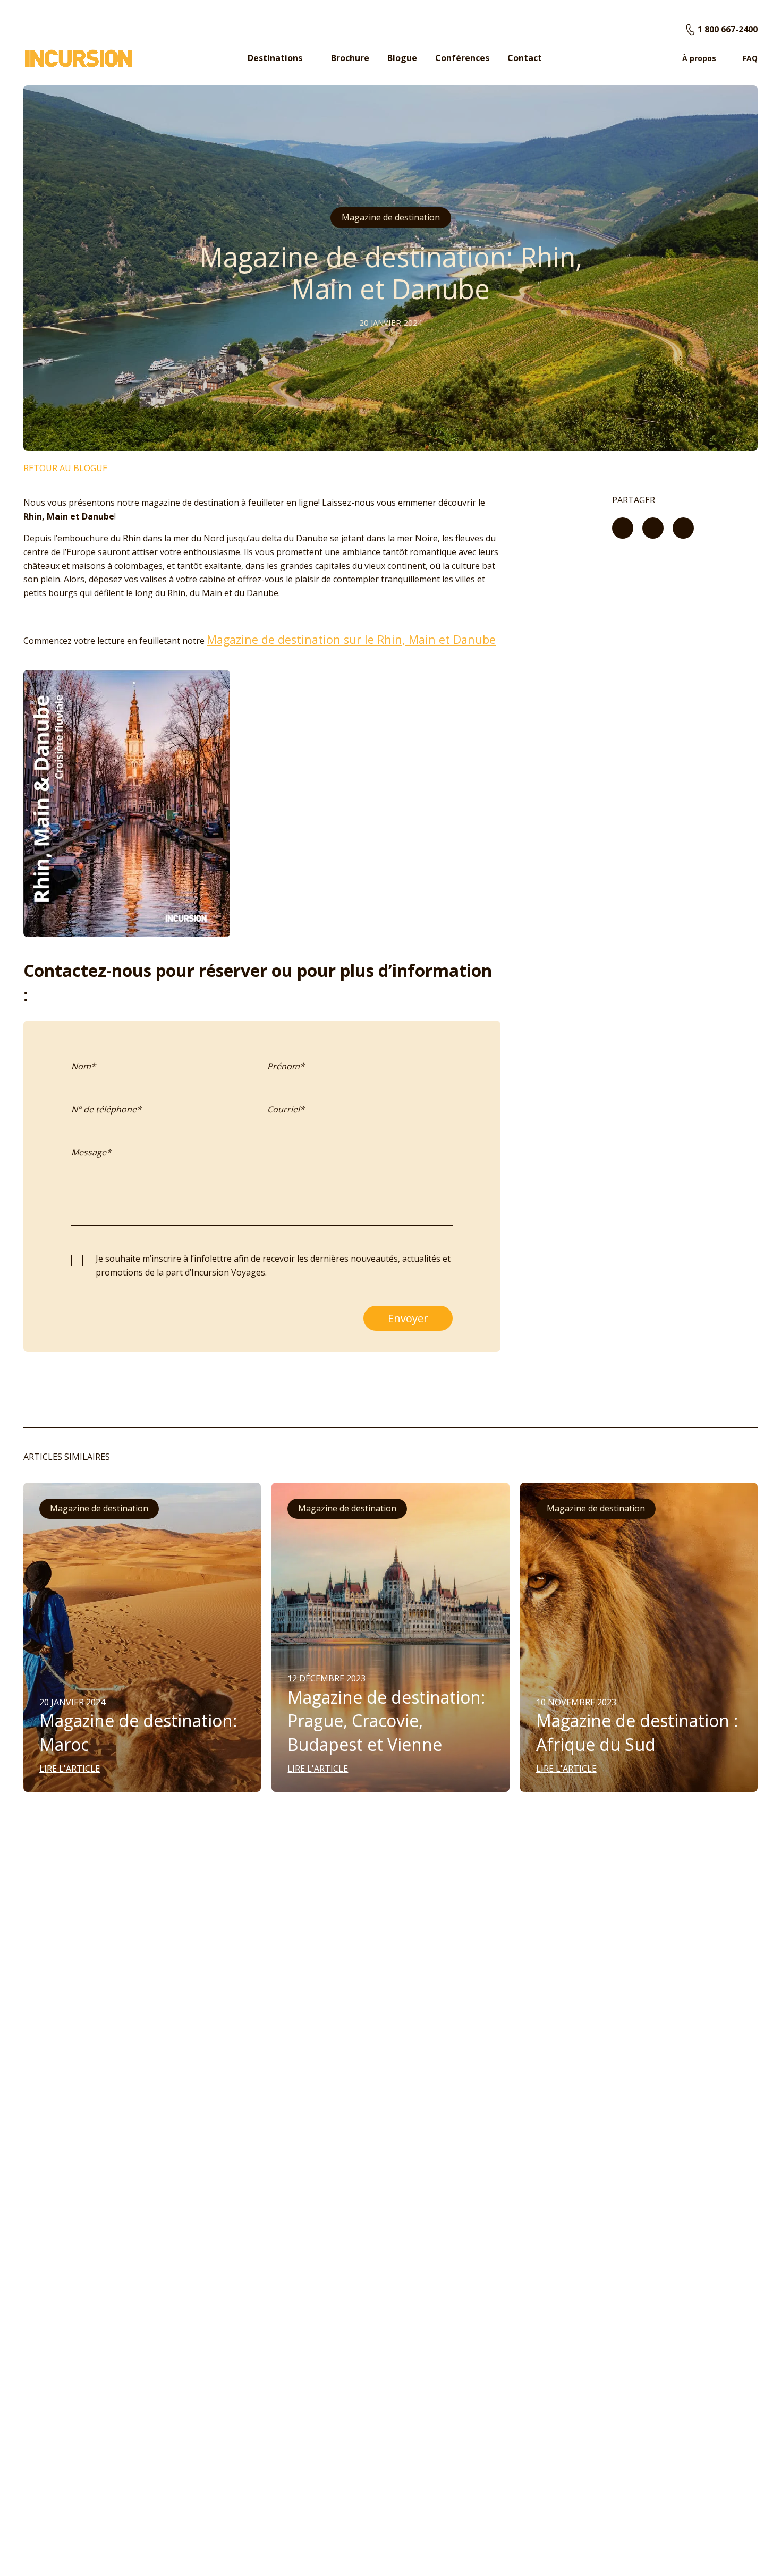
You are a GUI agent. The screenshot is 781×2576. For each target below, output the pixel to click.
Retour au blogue (65, 468)
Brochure (350, 58)
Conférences (462, 58)
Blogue (402, 58)
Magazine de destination (391, 217)
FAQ (750, 58)
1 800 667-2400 (728, 29)
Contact (525, 58)
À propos (699, 58)
